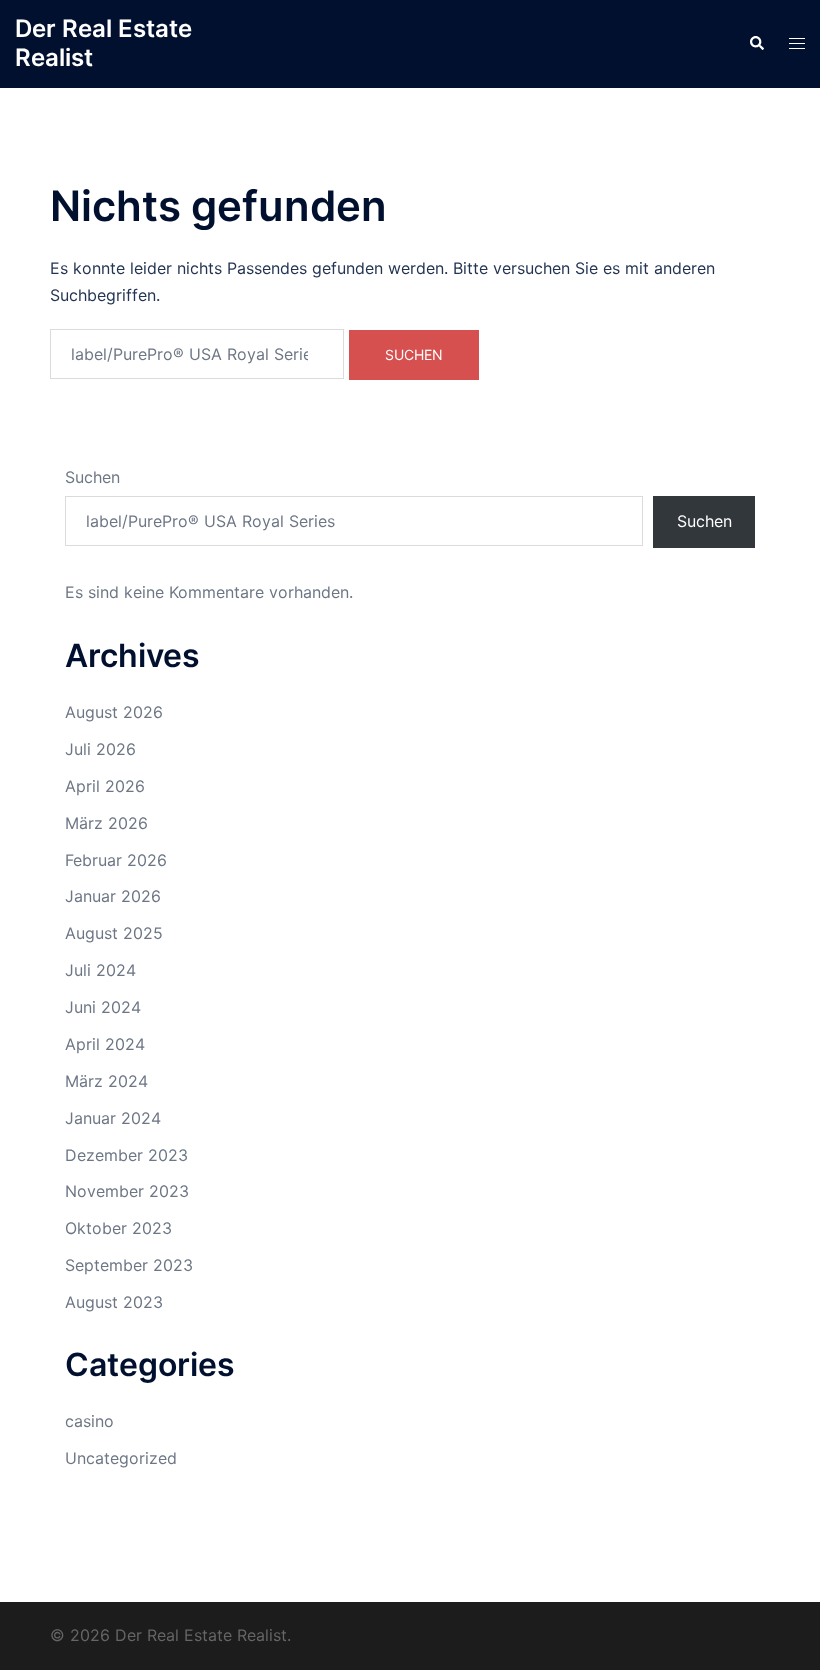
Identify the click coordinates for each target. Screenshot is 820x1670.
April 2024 (105, 1044)
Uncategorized (121, 1458)
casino (89, 1421)
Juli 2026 (100, 749)
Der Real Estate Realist (103, 43)
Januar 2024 (113, 1118)
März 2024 (106, 1081)
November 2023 (127, 1191)
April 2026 (105, 786)
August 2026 (114, 712)
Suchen (92, 477)
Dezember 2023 (126, 1155)
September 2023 (129, 1265)
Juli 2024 (100, 970)
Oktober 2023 (118, 1228)
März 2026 (106, 823)
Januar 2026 (113, 896)
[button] (756, 44)
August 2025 (114, 933)
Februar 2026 (116, 860)
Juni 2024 (103, 1007)
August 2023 (114, 1302)
